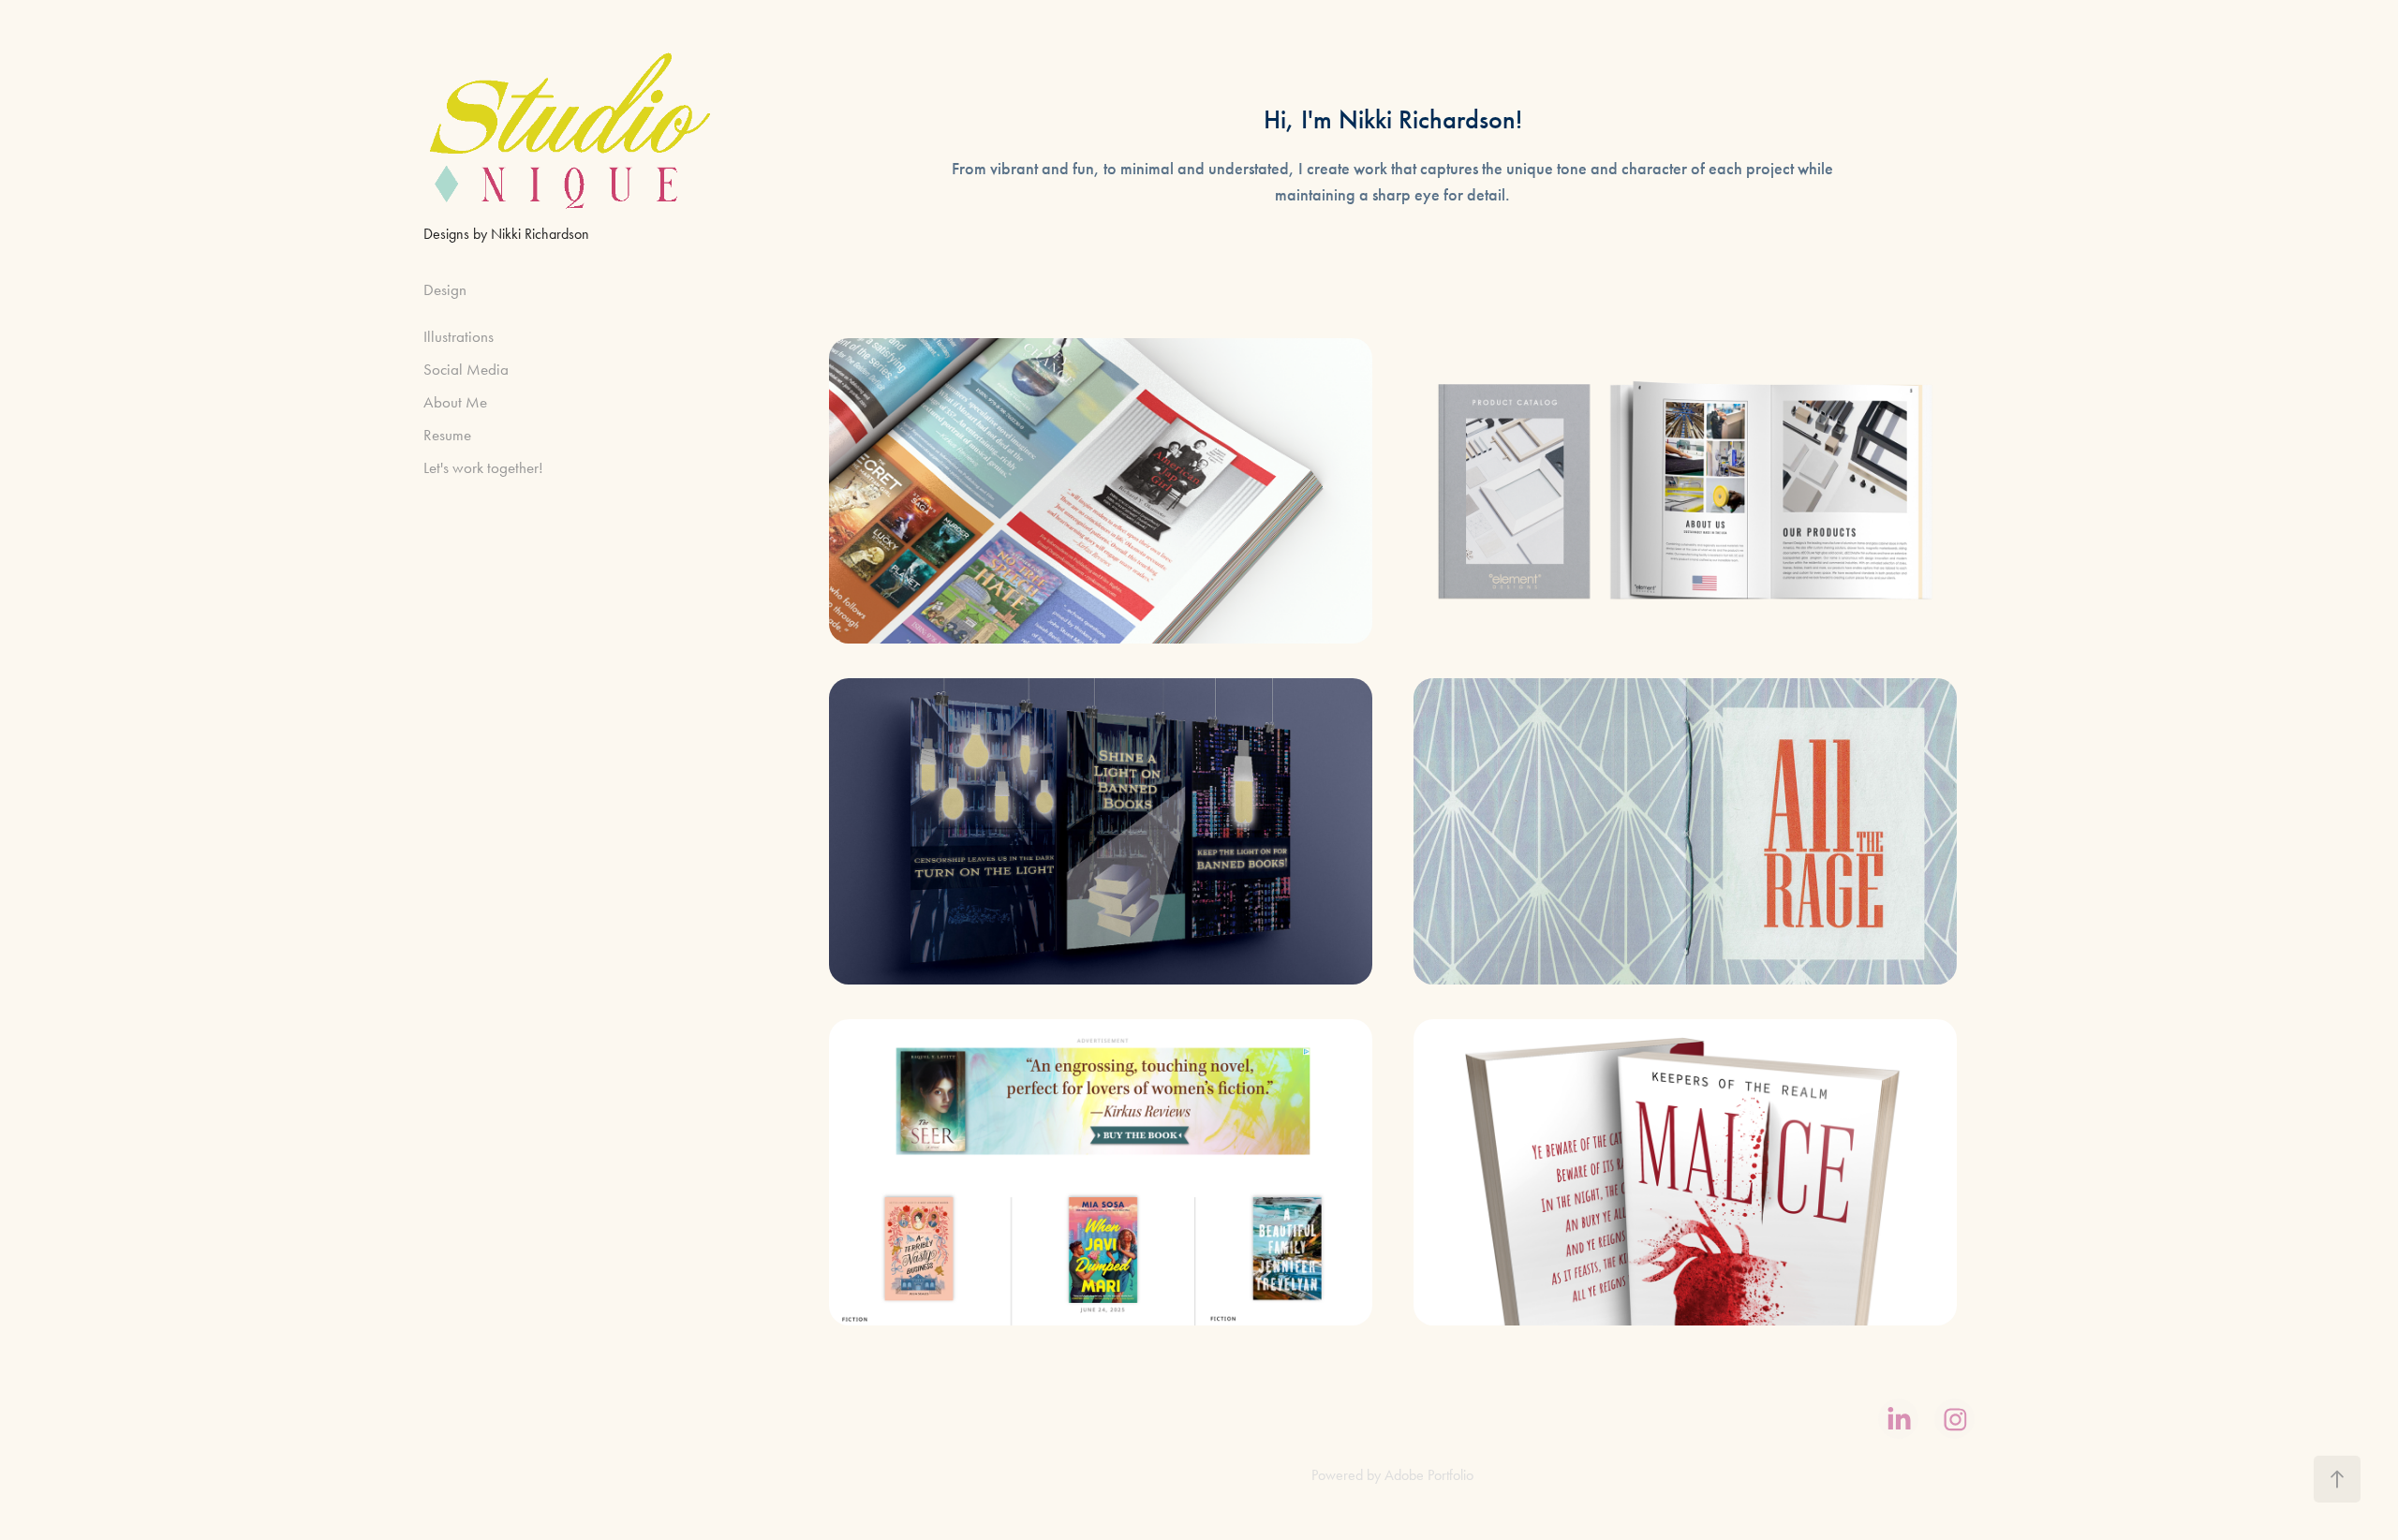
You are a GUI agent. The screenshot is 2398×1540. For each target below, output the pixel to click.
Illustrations (459, 336)
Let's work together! (483, 467)
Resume (447, 435)
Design (445, 289)
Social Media (466, 369)
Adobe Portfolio (1429, 1475)
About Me (455, 402)
